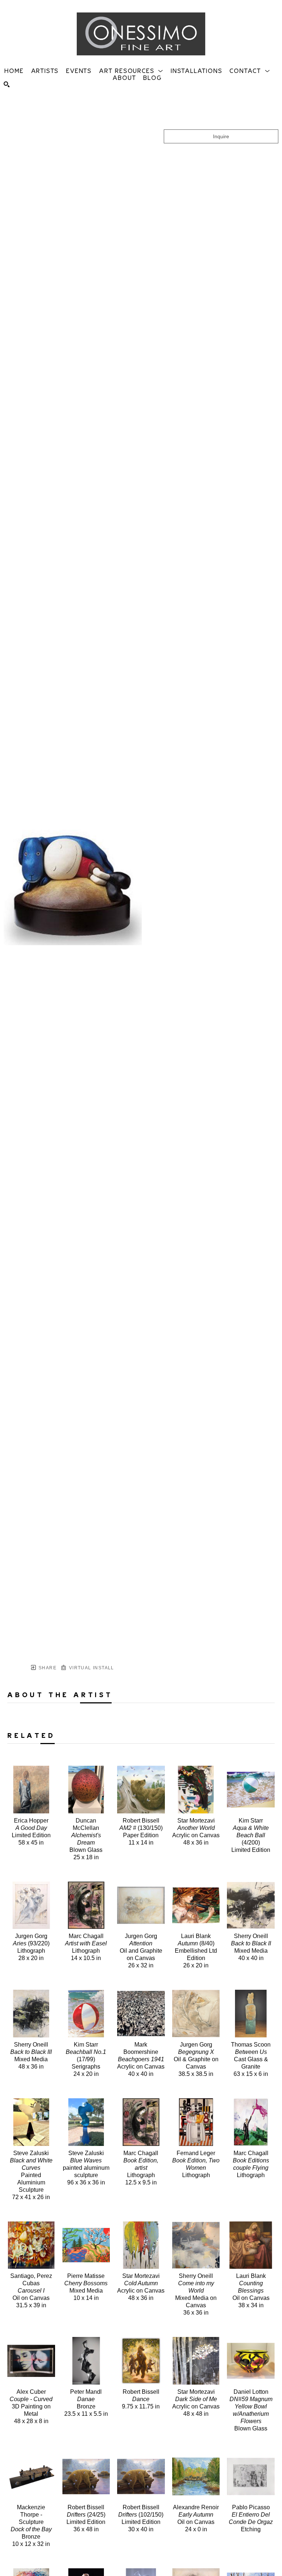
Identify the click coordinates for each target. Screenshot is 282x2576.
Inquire (221, 136)
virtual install (91, 1668)
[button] (131, 70)
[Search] (7, 84)
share (47, 1668)
